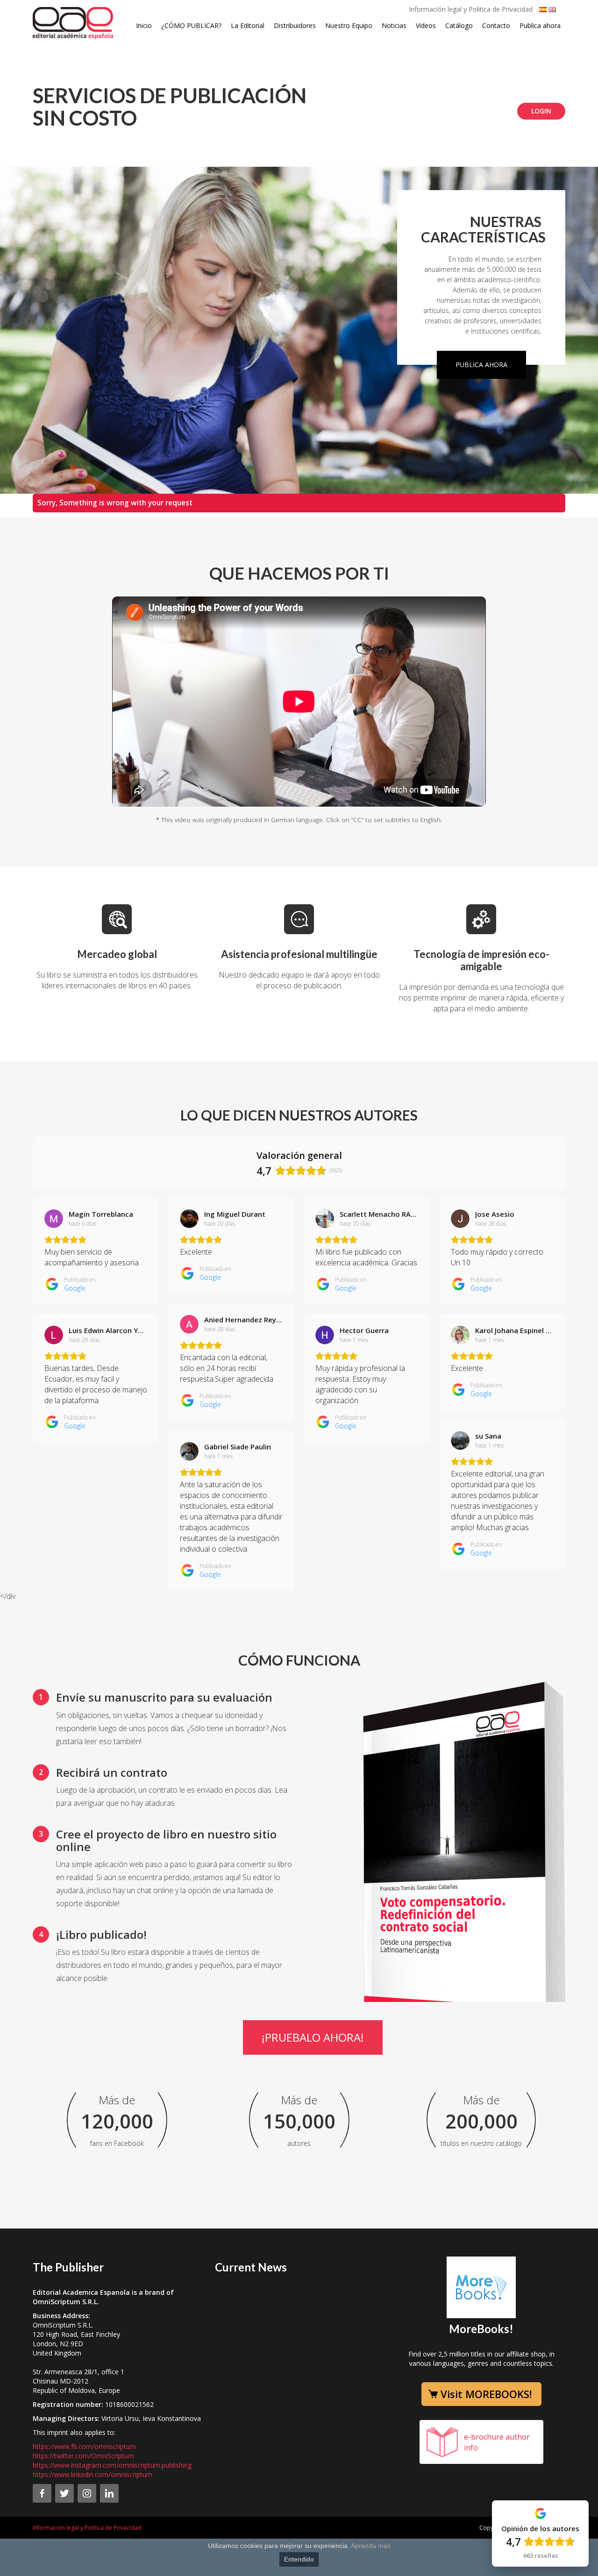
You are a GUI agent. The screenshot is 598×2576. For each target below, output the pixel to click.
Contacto (496, 25)
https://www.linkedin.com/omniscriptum (93, 2474)
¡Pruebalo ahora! (313, 2037)
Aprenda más (371, 2546)
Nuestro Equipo (349, 25)
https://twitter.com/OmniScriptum (83, 2456)
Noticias (394, 25)
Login (541, 111)
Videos (426, 25)
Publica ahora (540, 25)
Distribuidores (295, 25)
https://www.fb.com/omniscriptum (84, 2446)
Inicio (144, 25)
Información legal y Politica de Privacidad (471, 9)
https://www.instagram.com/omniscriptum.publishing (112, 2465)
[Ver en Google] (54, 1219)
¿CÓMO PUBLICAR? (191, 25)
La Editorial (248, 25)
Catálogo (459, 25)
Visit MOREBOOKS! (486, 2394)
